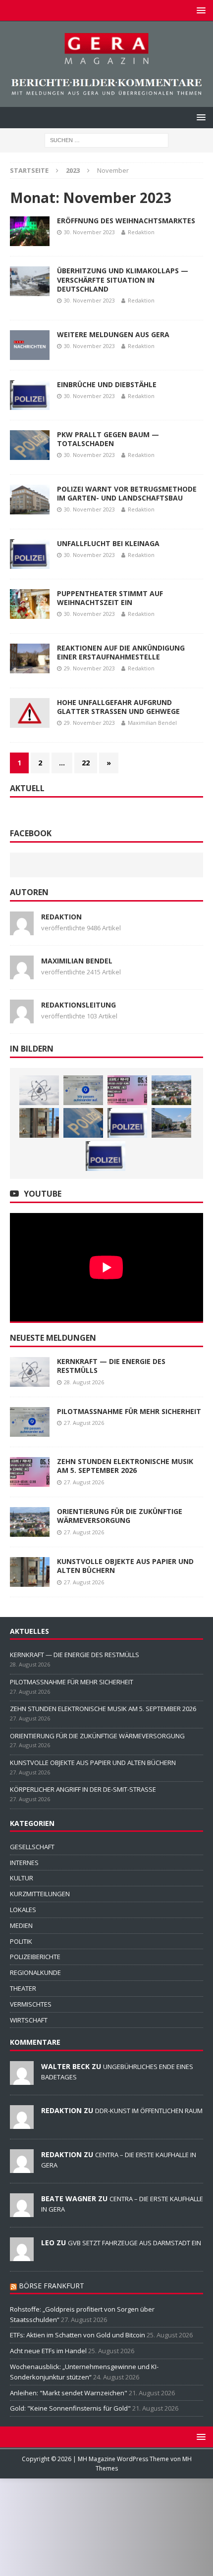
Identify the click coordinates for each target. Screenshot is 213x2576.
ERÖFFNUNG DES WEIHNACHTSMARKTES (126, 221)
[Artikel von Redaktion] (22, 930)
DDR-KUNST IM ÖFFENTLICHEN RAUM (149, 2111)
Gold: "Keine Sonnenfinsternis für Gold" (70, 2408)
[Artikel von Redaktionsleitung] (22, 1018)
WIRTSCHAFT (29, 2020)
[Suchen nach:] (106, 139)
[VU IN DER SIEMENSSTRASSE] (106, 1156)
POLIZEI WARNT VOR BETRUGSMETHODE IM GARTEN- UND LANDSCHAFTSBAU (127, 493)
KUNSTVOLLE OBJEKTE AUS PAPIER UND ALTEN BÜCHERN (125, 1566)
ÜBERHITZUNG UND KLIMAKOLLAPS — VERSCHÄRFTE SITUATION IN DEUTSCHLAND (123, 279)
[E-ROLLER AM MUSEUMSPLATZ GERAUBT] (171, 1123)
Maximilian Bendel (152, 723)
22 (86, 763)
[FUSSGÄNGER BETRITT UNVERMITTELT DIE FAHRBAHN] (127, 1123)
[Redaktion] (22, 2123)
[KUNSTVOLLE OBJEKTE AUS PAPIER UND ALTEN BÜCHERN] (39, 1123)
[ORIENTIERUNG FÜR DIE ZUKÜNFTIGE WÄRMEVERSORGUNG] (171, 1090)
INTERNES (24, 1863)
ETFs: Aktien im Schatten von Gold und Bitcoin (78, 2335)
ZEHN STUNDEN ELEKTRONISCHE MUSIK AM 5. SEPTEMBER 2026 (125, 1466)
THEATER (23, 1988)
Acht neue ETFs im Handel (48, 2351)
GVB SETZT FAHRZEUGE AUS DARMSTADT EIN (134, 2243)
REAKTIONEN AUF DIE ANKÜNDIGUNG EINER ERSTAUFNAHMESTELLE (121, 652)
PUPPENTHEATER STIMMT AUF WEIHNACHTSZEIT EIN (110, 598)
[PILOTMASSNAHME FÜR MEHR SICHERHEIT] (83, 1090)
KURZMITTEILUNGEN (40, 1894)
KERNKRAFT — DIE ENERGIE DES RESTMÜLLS (111, 1366)
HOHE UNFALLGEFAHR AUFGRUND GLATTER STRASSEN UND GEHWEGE (118, 707)
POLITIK (21, 1941)
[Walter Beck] (22, 2079)
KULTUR (22, 1878)
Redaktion (141, 232)
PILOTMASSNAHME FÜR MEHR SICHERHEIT (129, 1411)
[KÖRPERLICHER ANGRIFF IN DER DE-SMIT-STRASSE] (83, 1123)
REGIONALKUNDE (35, 1972)
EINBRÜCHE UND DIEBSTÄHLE (107, 384)
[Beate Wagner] (22, 2212)
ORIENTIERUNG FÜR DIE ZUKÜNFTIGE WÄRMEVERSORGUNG (120, 1516)
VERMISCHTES (31, 2004)
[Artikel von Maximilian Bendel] (22, 974)
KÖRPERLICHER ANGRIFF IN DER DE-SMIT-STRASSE (83, 1789)
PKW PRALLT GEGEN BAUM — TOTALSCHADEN (108, 439)
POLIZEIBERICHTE (35, 1957)
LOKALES (23, 1910)
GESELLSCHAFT (32, 1847)
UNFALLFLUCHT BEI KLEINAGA (108, 543)
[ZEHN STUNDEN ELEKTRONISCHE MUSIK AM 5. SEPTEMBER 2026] (127, 1090)
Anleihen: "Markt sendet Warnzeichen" (69, 2393)
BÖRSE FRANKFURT (52, 2286)
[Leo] (22, 2256)
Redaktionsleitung (79, 1005)
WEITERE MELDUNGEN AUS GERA (113, 334)
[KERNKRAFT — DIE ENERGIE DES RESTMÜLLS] (39, 1090)
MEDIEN (21, 1925)
